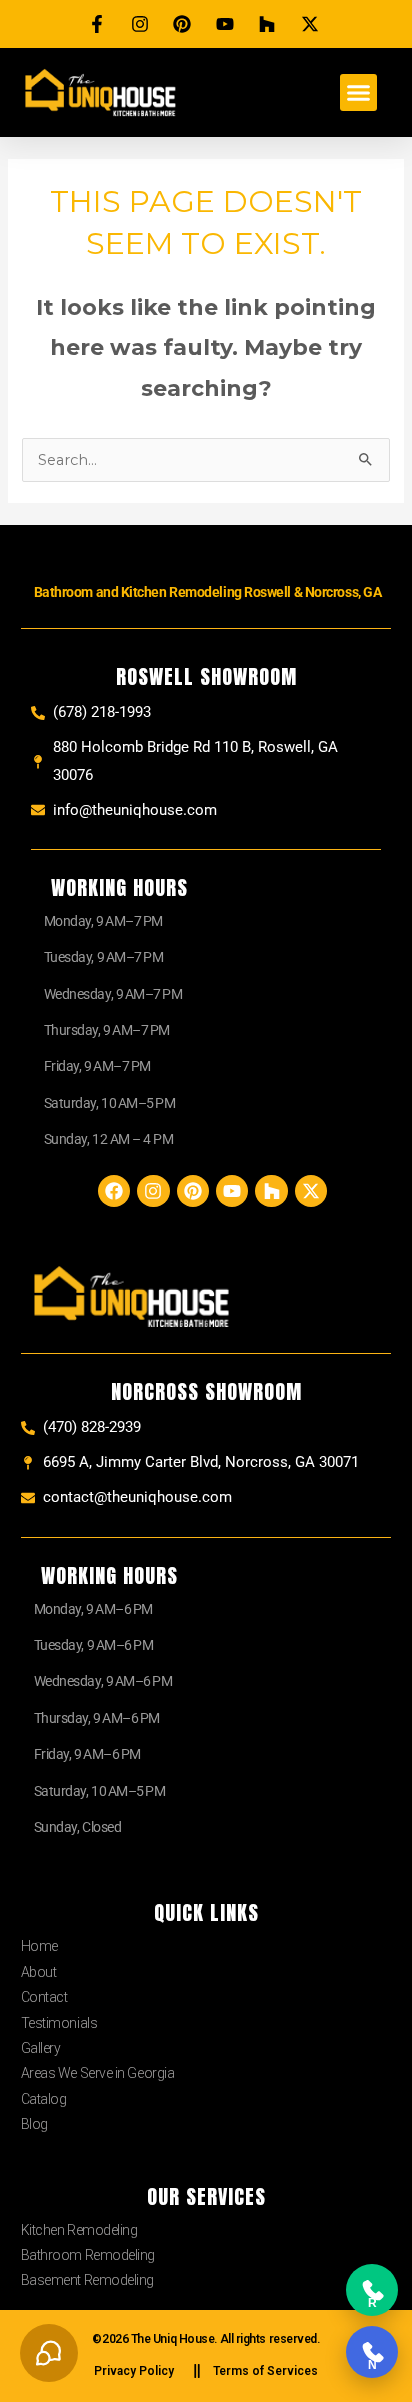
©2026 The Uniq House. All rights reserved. (205, 2339)
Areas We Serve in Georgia (98, 2073)
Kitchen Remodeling (79, 2230)
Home (39, 1946)
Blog (34, 2124)
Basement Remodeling (87, 2280)
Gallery (41, 2048)
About (39, 1972)
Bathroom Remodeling (88, 2255)
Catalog (44, 2099)
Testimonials (59, 2023)
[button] (359, 93)
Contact (44, 1997)
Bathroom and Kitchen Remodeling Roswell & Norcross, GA (208, 592)
